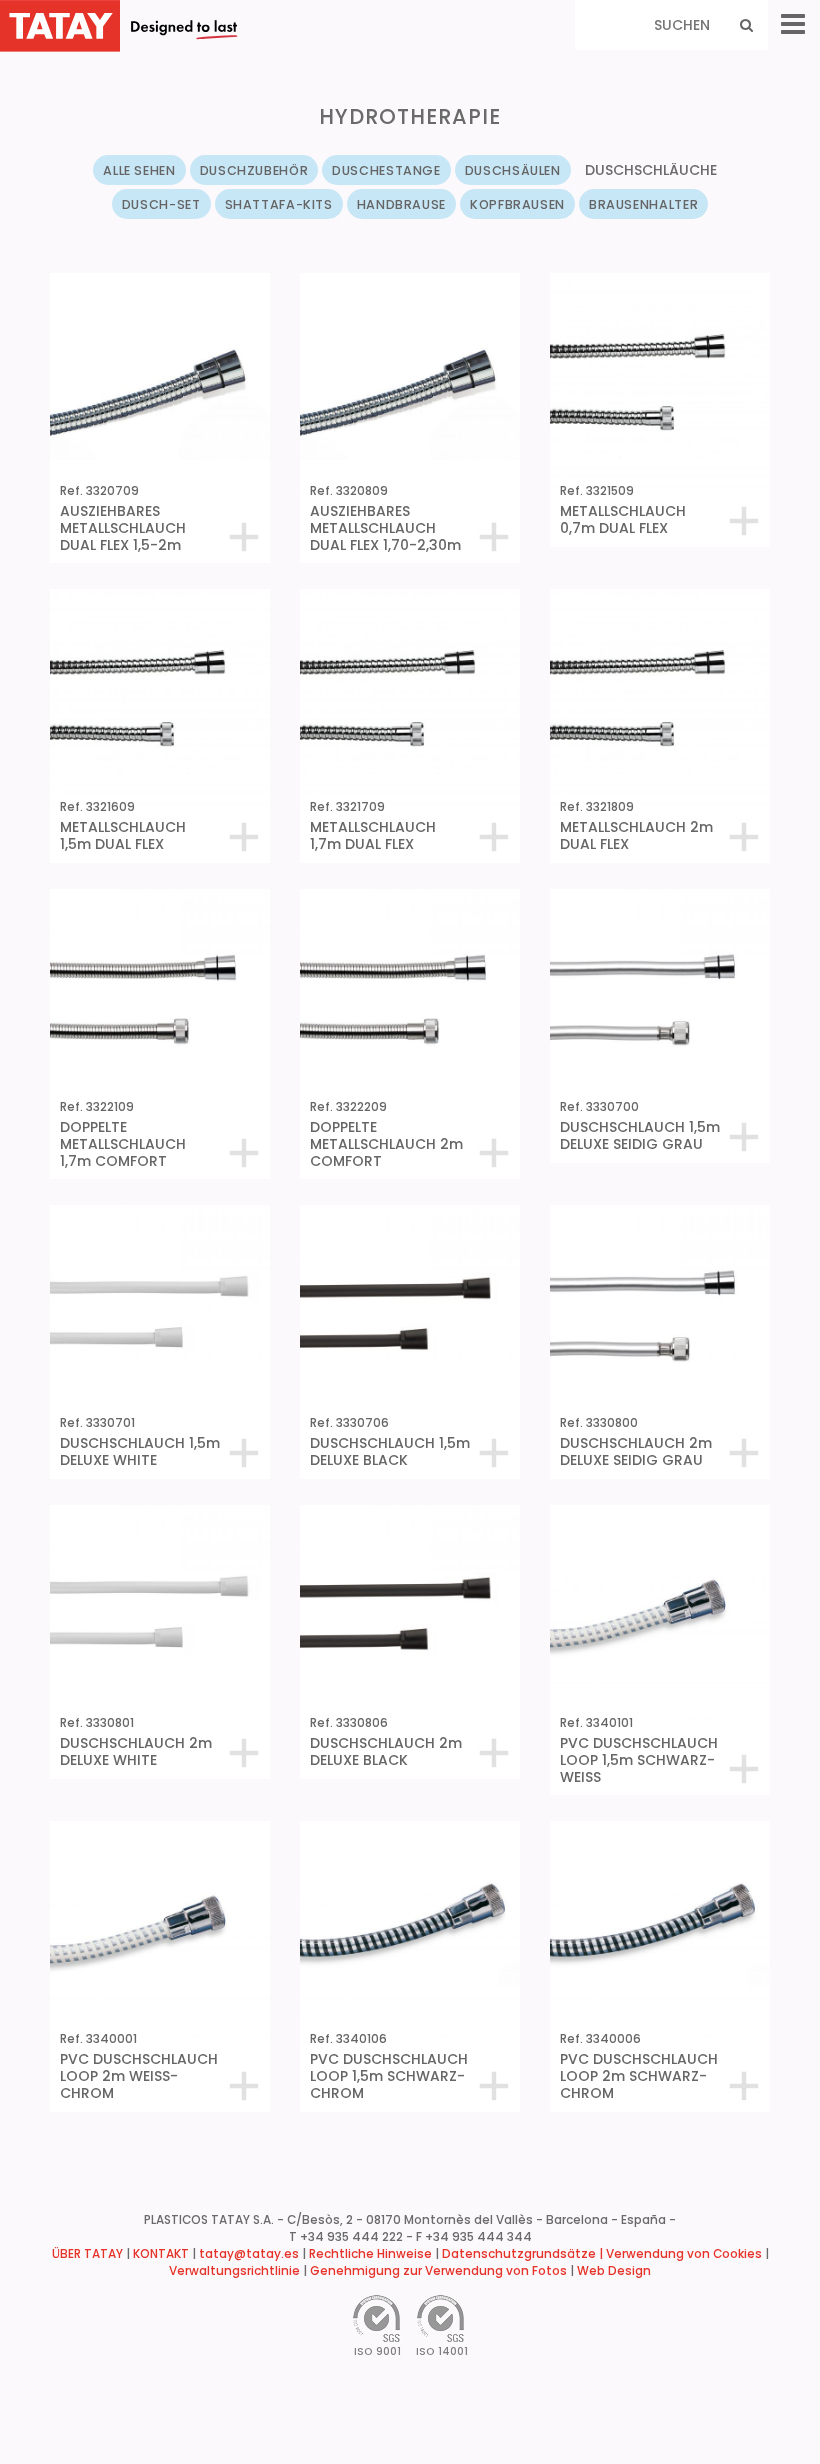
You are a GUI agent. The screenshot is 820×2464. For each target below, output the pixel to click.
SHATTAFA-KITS (279, 204)
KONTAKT (161, 2254)
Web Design (614, 2271)
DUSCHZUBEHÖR (254, 170)
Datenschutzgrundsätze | (524, 2254)
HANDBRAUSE (401, 204)
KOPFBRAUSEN (517, 204)
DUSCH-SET (161, 204)
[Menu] (793, 24)
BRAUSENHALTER (643, 204)
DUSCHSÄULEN (513, 170)
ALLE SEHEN (139, 170)
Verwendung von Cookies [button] (684, 2254)
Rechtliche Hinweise (370, 2254)
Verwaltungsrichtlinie (234, 2271)
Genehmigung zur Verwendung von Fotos (438, 2271)
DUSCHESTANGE (386, 170)
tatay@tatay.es (249, 2254)
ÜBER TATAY (87, 2254)
